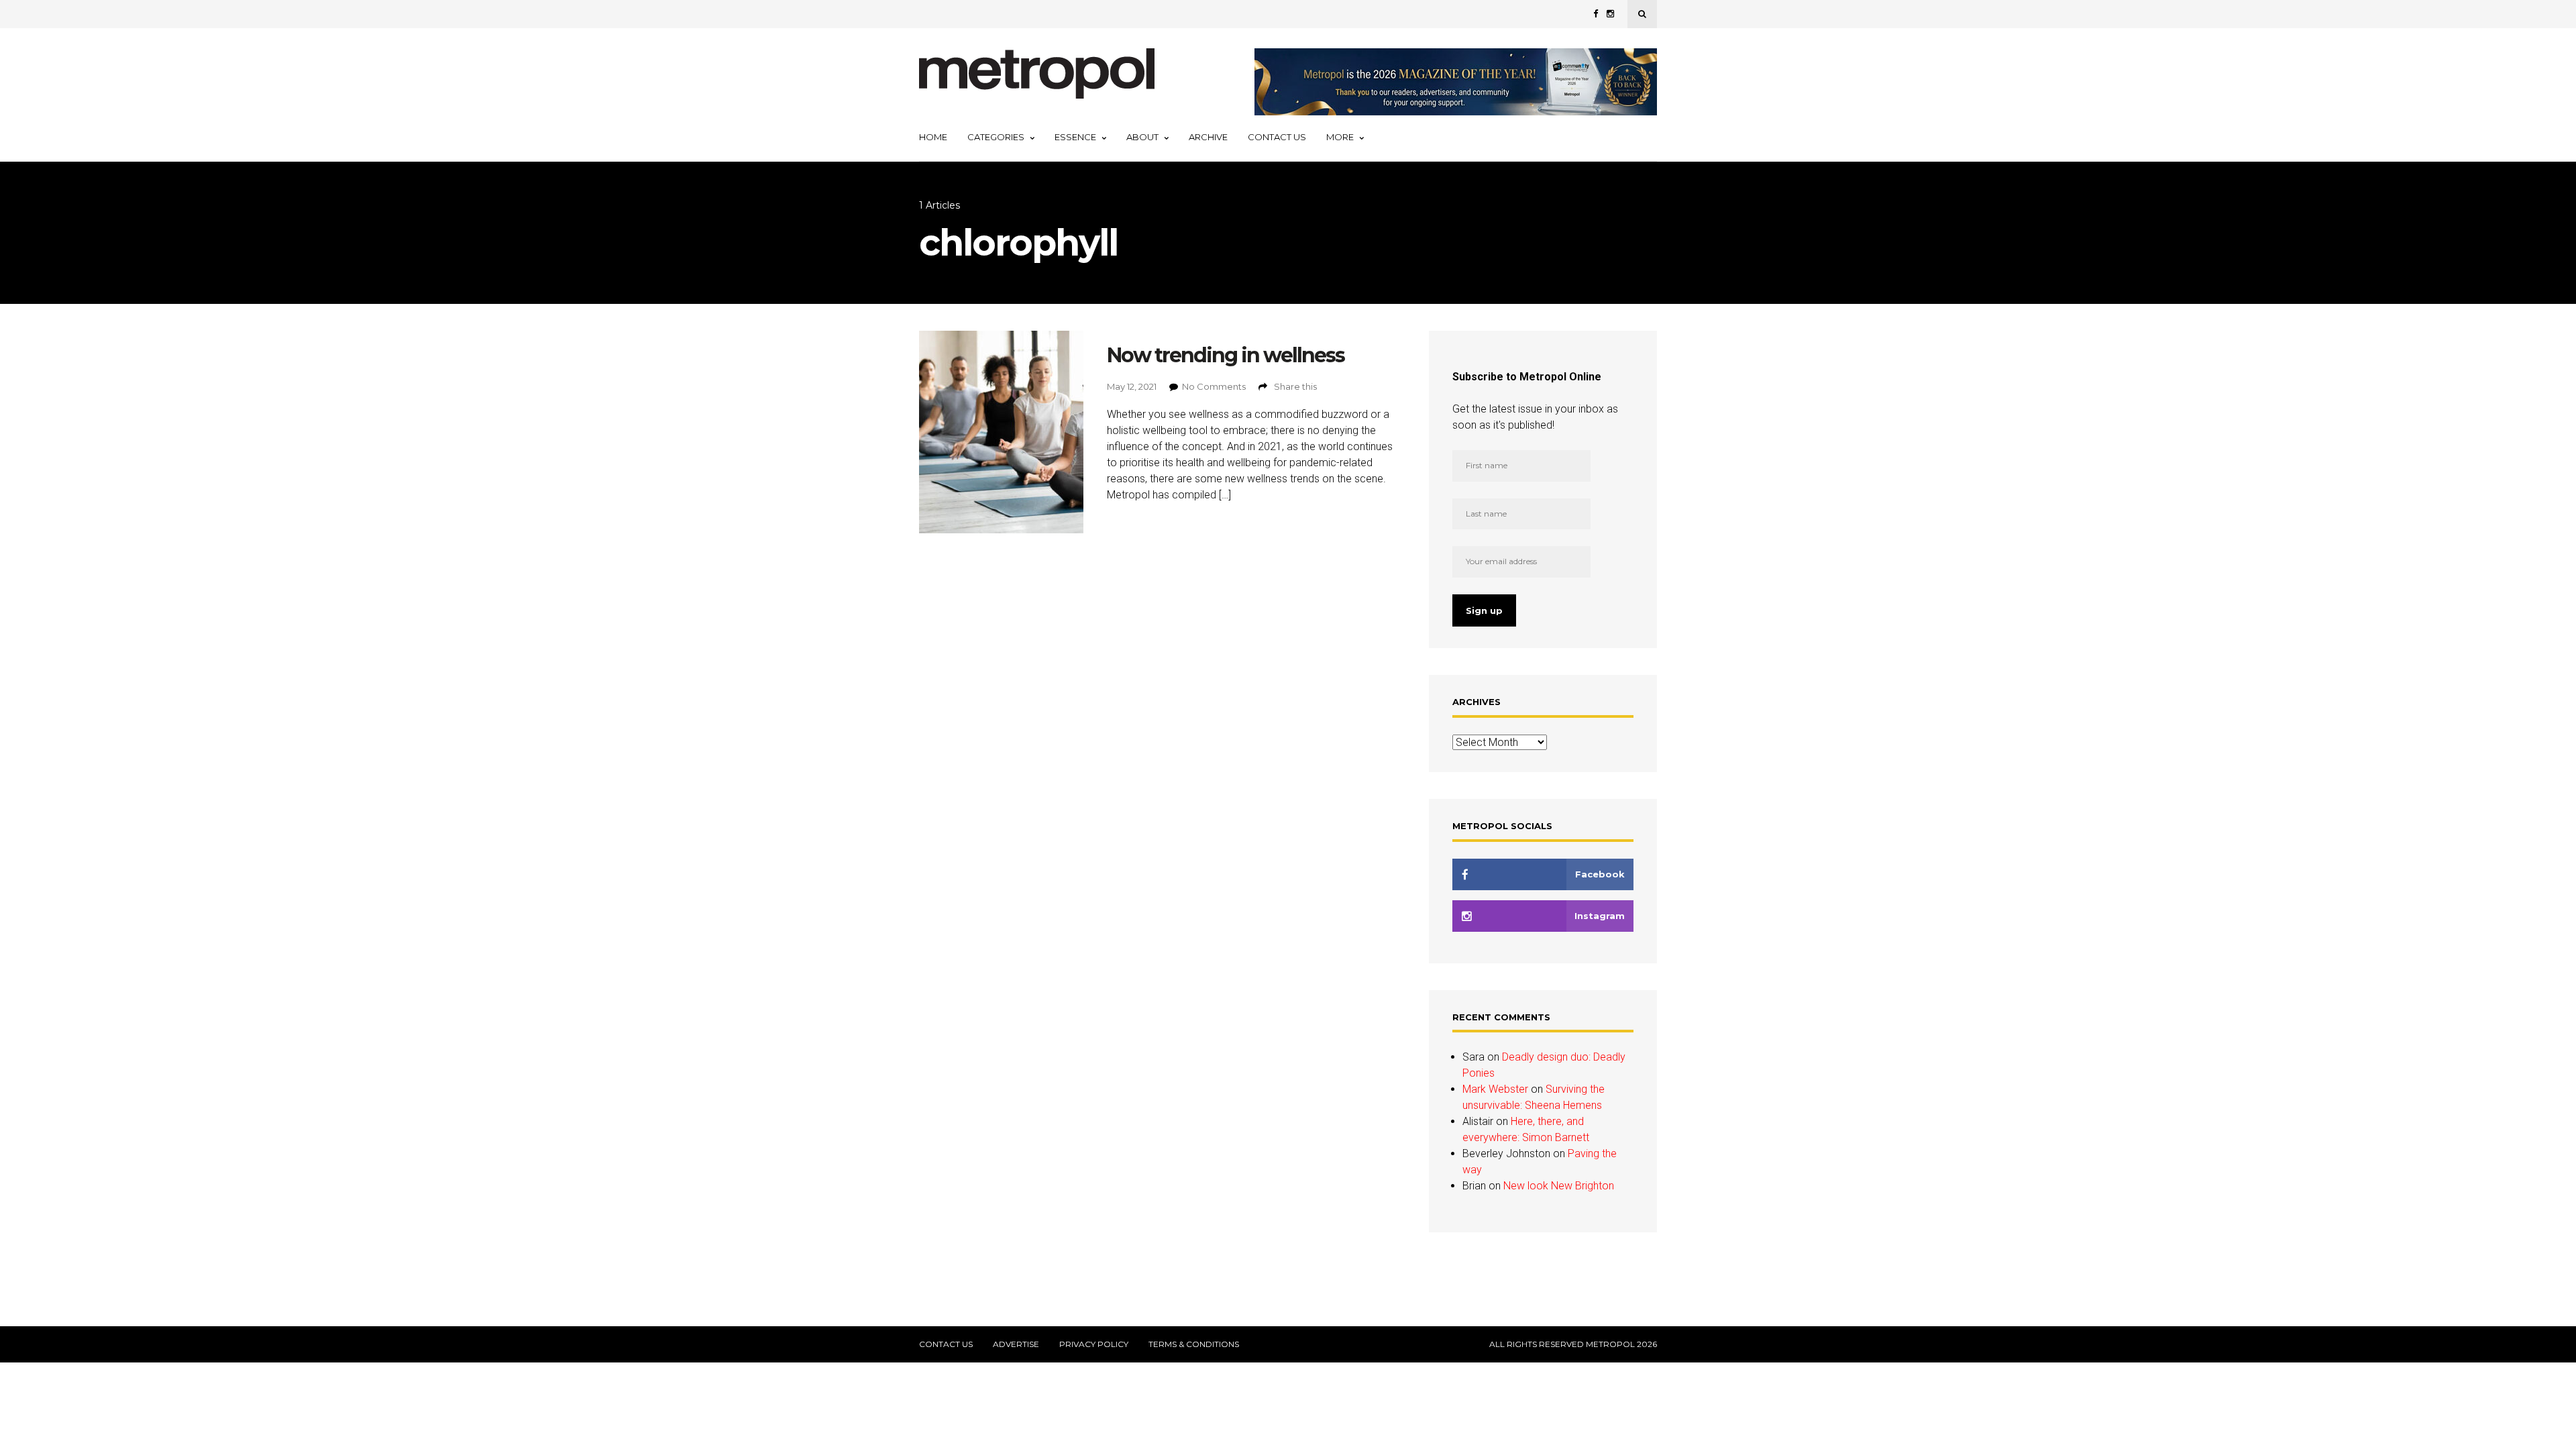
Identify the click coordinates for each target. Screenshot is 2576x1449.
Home (933, 137)
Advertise (1016, 1344)
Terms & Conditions (1194, 1344)
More (1340, 137)
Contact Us (1277, 137)
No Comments (1214, 386)
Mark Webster (1495, 1089)
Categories (996, 137)
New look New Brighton (1559, 1186)
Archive (1208, 137)
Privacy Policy (1094, 1344)
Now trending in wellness (1226, 355)
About (1142, 137)
